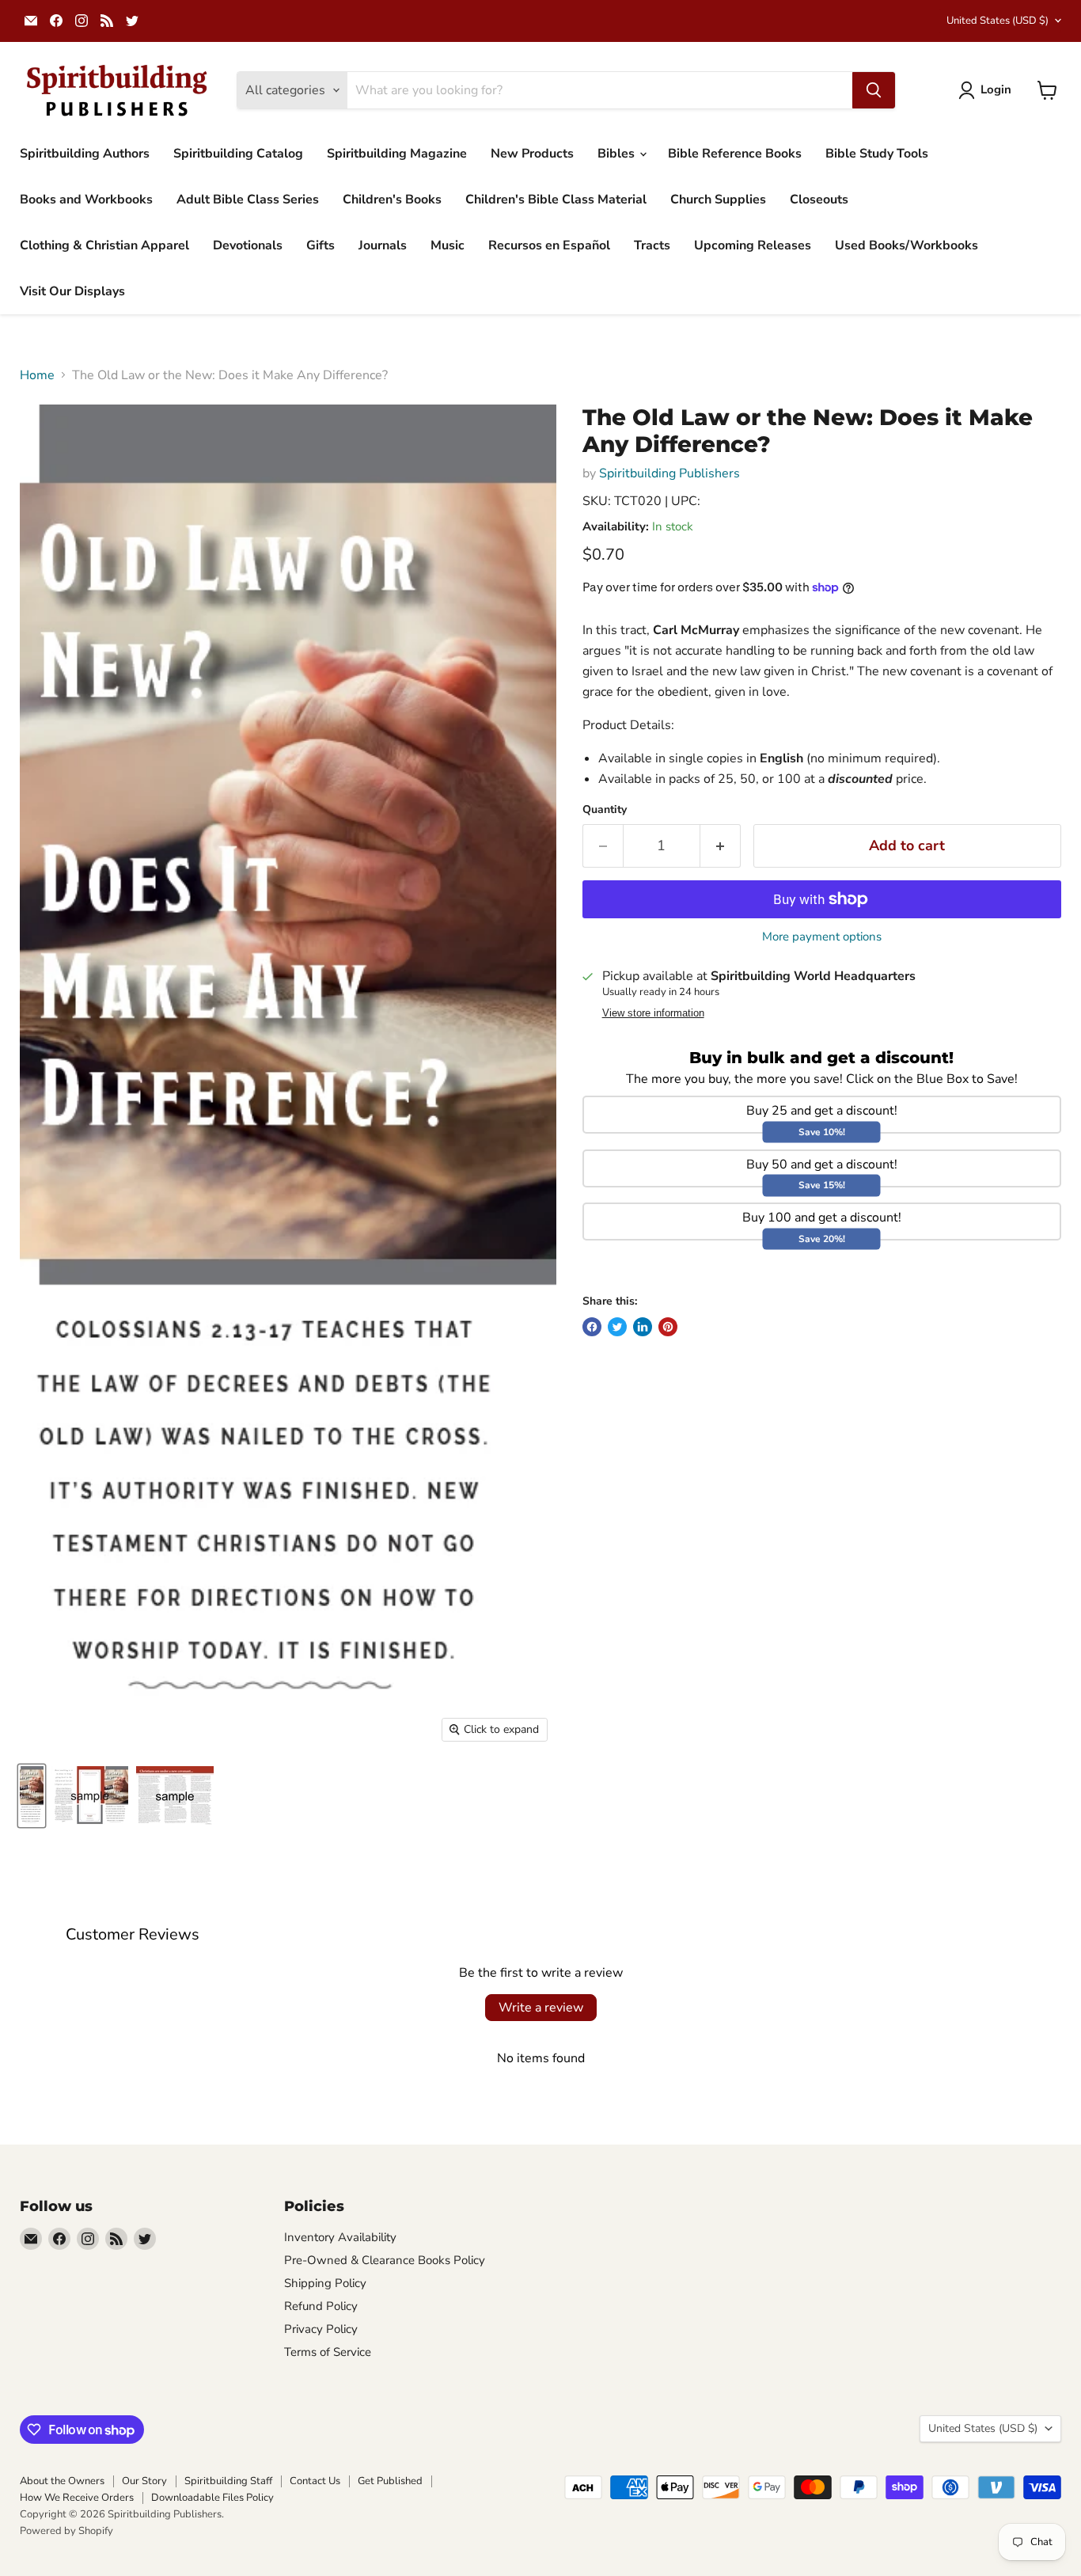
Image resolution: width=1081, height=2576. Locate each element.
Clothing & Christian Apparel (104, 245)
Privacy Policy (321, 2329)
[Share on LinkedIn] (643, 1327)
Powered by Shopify (66, 2531)
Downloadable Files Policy (212, 2498)
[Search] (874, 90)
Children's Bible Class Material (556, 199)
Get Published (390, 2481)
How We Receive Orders (77, 2498)
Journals (383, 245)
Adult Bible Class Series (248, 199)
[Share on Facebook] (592, 1327)
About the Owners (62, 2481)
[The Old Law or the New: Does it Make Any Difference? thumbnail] (32, 1796)
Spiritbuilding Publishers (669, 473)
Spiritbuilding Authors (85, 154)
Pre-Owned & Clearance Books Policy (385, 2260)
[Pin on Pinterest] (668, 1327)
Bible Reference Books (735, 154)
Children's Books (392, 199)
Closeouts (819, 199)
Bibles (618, 154)
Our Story (144, 2481)
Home (37, 375)
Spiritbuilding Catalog (238, 154)
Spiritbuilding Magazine (397, 154)
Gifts (321, 245)
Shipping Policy (325, 2283)
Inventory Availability (340, 2237)
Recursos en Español (549, 245)
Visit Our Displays (72, 291)
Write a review (541, 2008)
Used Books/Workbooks (907, 245)
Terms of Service (328, 2352)
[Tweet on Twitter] (617, 1327)
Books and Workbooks (86, 199)
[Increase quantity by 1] (721, 846)
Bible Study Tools (877, 154)
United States (998, 21)
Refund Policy (321, 2306)
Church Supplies (718, 199)
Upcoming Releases (753, 245)
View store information (653, 1013)
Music (448, 245)
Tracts (652, 245)
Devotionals (248, 245)
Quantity (605, 810)
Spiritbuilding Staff (228, 2481)
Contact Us (315, 2481)
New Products (532, 154)
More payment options (822, 937)
